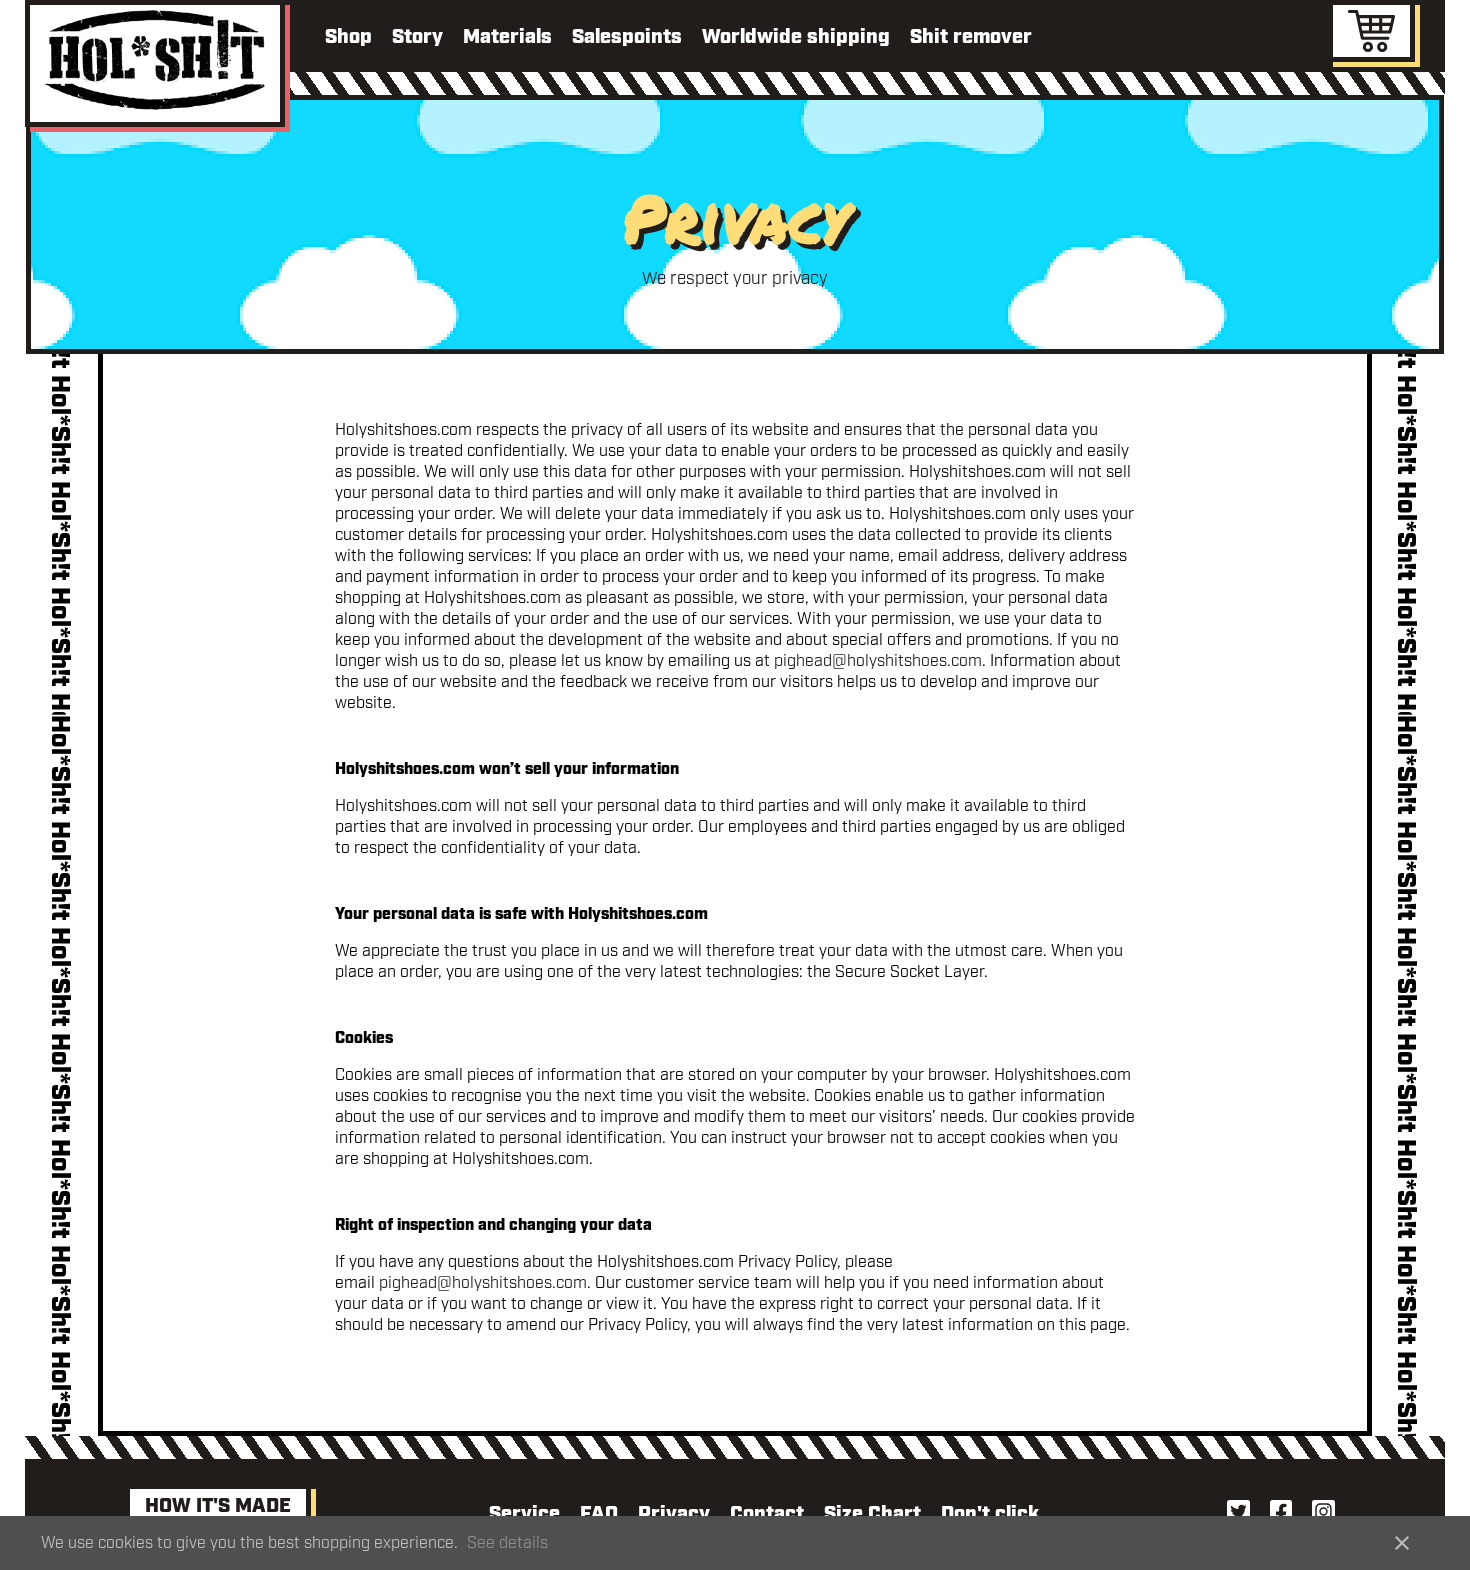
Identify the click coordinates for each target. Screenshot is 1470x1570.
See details (507, 1543)
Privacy (674, 1514)
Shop (348, 37)
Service (524, 1514)
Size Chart (872, 1514)
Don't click (990, 1514)
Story (417, 37)
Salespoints (627, 37)
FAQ (599, 1514)
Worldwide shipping (796, 37)
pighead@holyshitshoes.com (878, 661)
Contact (767, 1514)
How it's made (218, 1506)
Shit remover (971, 37)
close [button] (1402, 1543)
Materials (507, 37)
